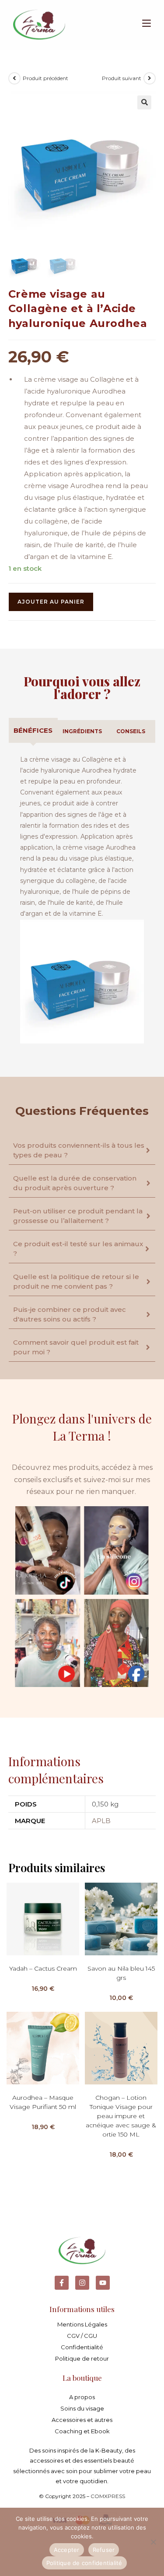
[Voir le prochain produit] (150, 78)
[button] (144, 102)
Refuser (104, 2550)
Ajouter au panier (51, 602)
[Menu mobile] (143, 24)
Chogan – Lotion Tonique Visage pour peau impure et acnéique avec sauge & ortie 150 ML (121, 2116)
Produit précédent (45, 78)
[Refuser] (153, 2542)
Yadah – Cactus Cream (43, 1968)
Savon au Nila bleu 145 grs (121, 1973)
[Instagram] (82, 2283)
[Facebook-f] (62, 2283)
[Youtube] (103, 2283)
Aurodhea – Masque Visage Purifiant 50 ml (43, 2102)
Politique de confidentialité (84, 2563)
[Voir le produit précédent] (14, 78)
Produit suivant (122, 78)
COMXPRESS (108, 2496)
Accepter (67, 2550)
